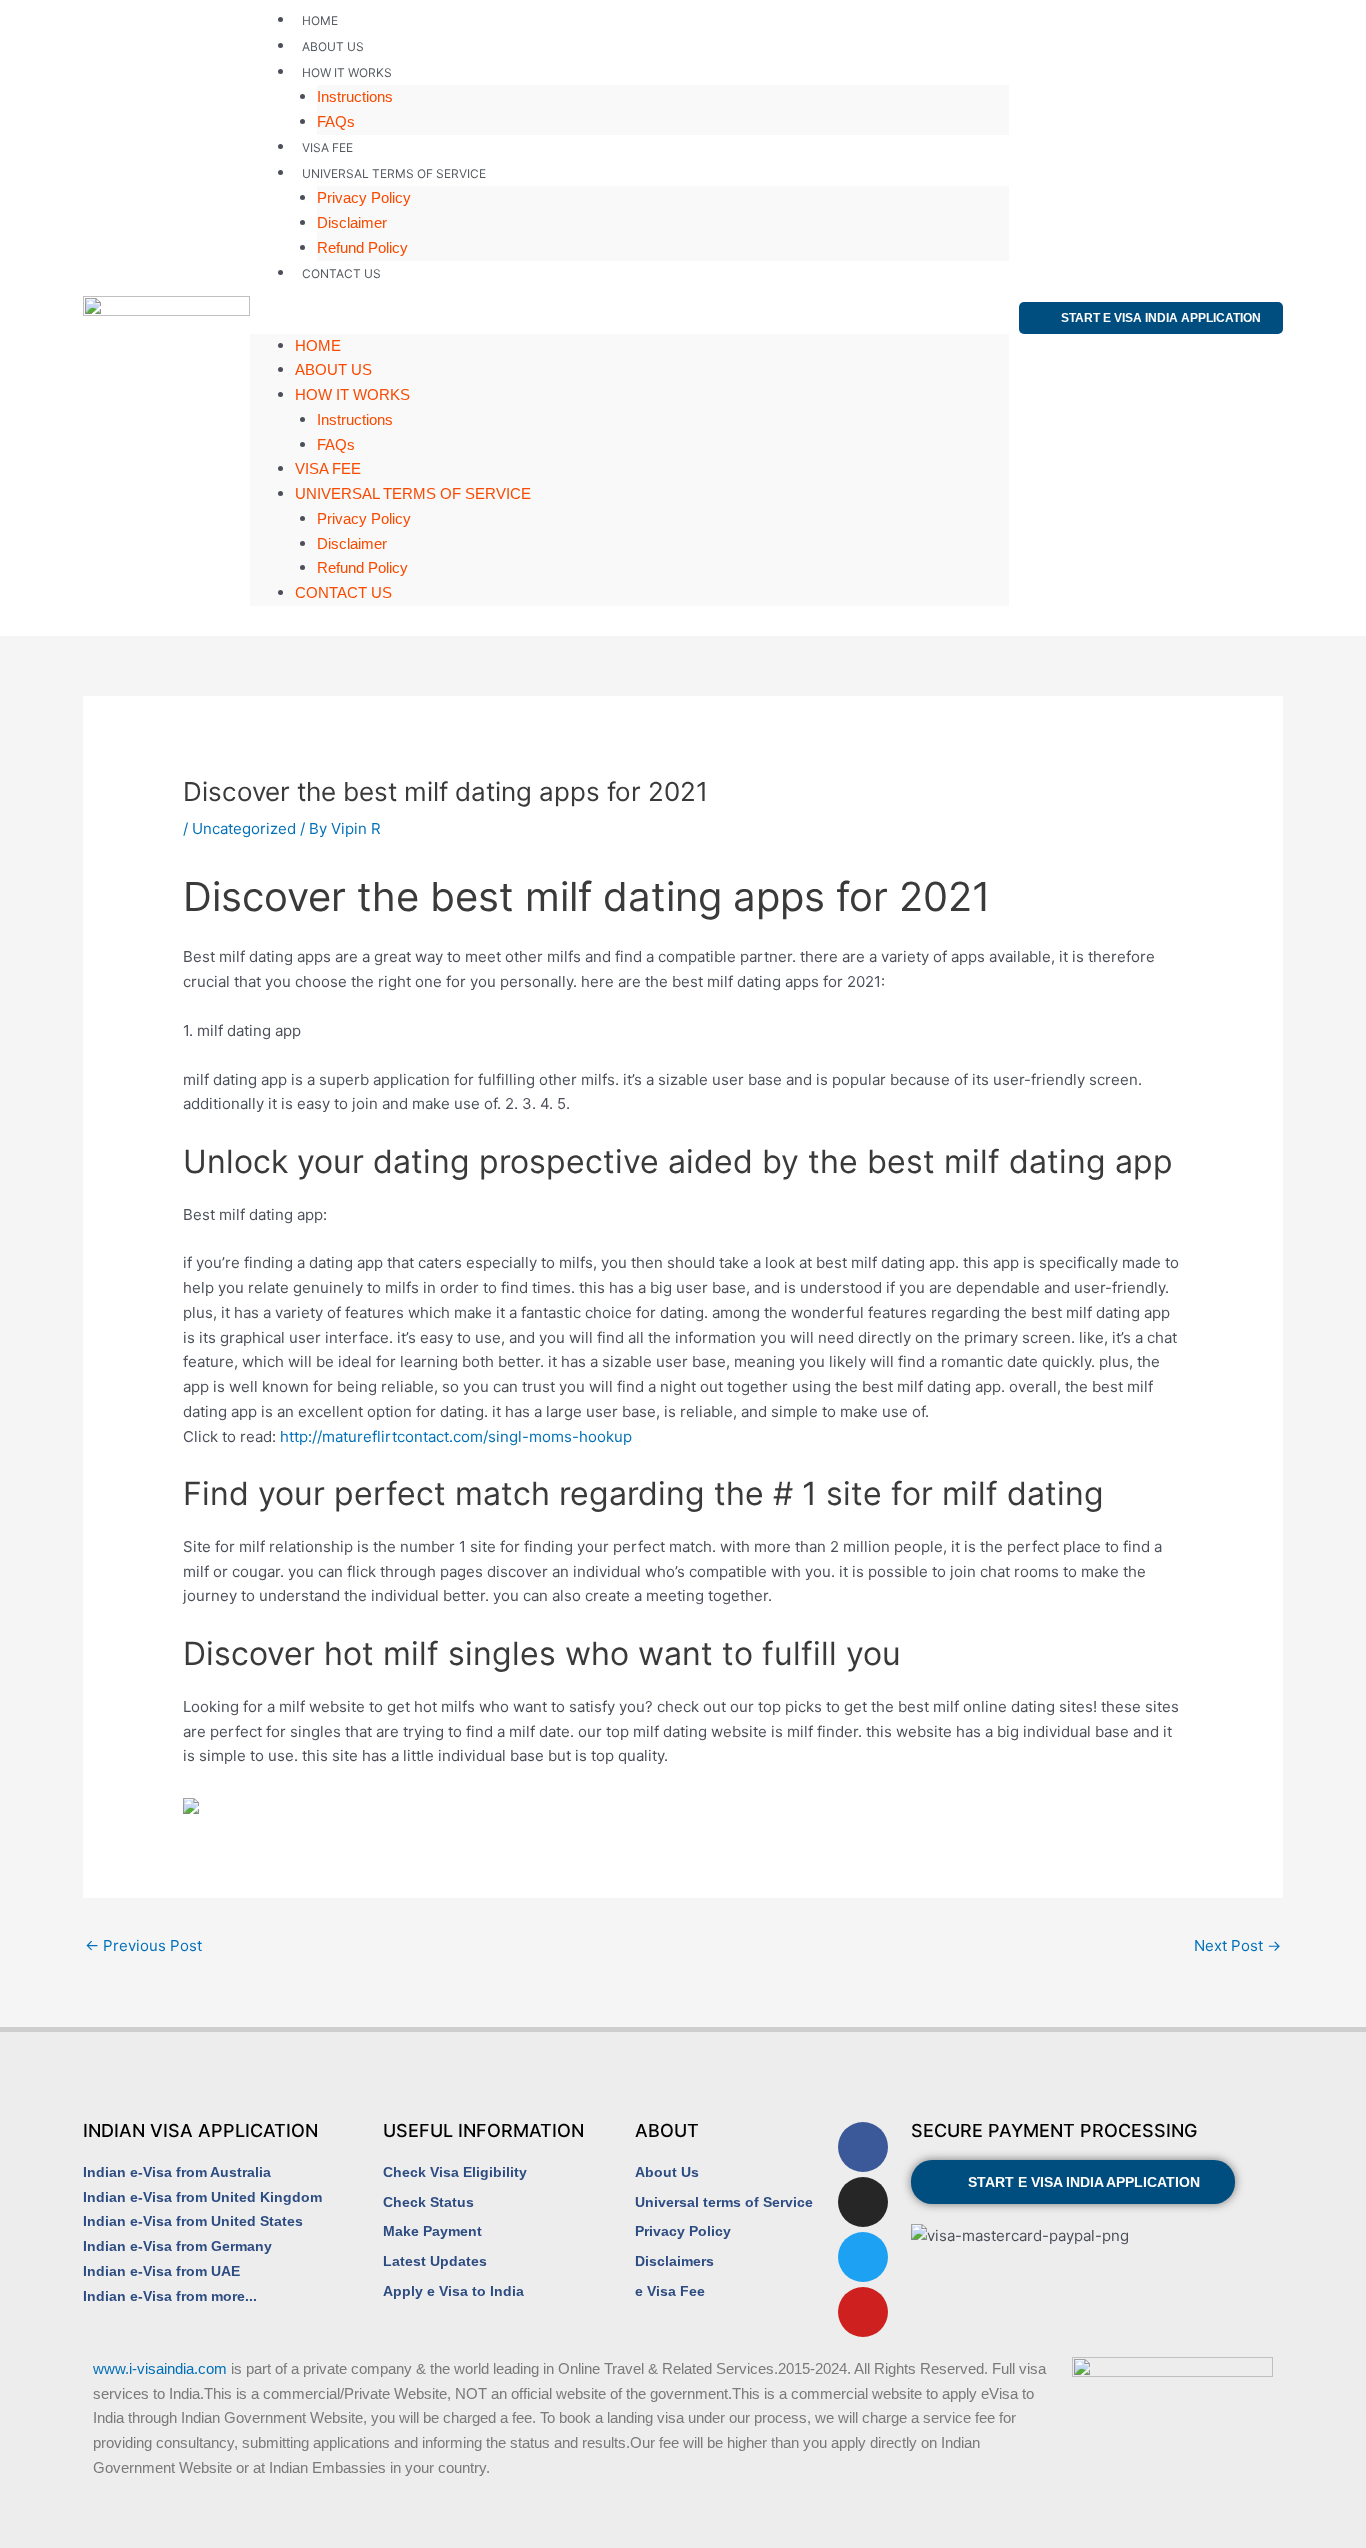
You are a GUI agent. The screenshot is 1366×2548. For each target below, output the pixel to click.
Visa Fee (327, 147)
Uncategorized (244, 828)
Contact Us (341, 273)
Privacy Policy (364, 197)
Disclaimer (352, 222)
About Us (333, 46)
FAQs (336, 121)
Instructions (355, 96)
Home (320, 20)
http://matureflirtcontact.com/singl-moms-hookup (456, 1436)
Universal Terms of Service (394, 173)
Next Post (1237, 1945)
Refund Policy (362, 247)
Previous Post (143, 1945)
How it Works (347, 72)
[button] (629, 321)
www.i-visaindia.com (160, 2368)
